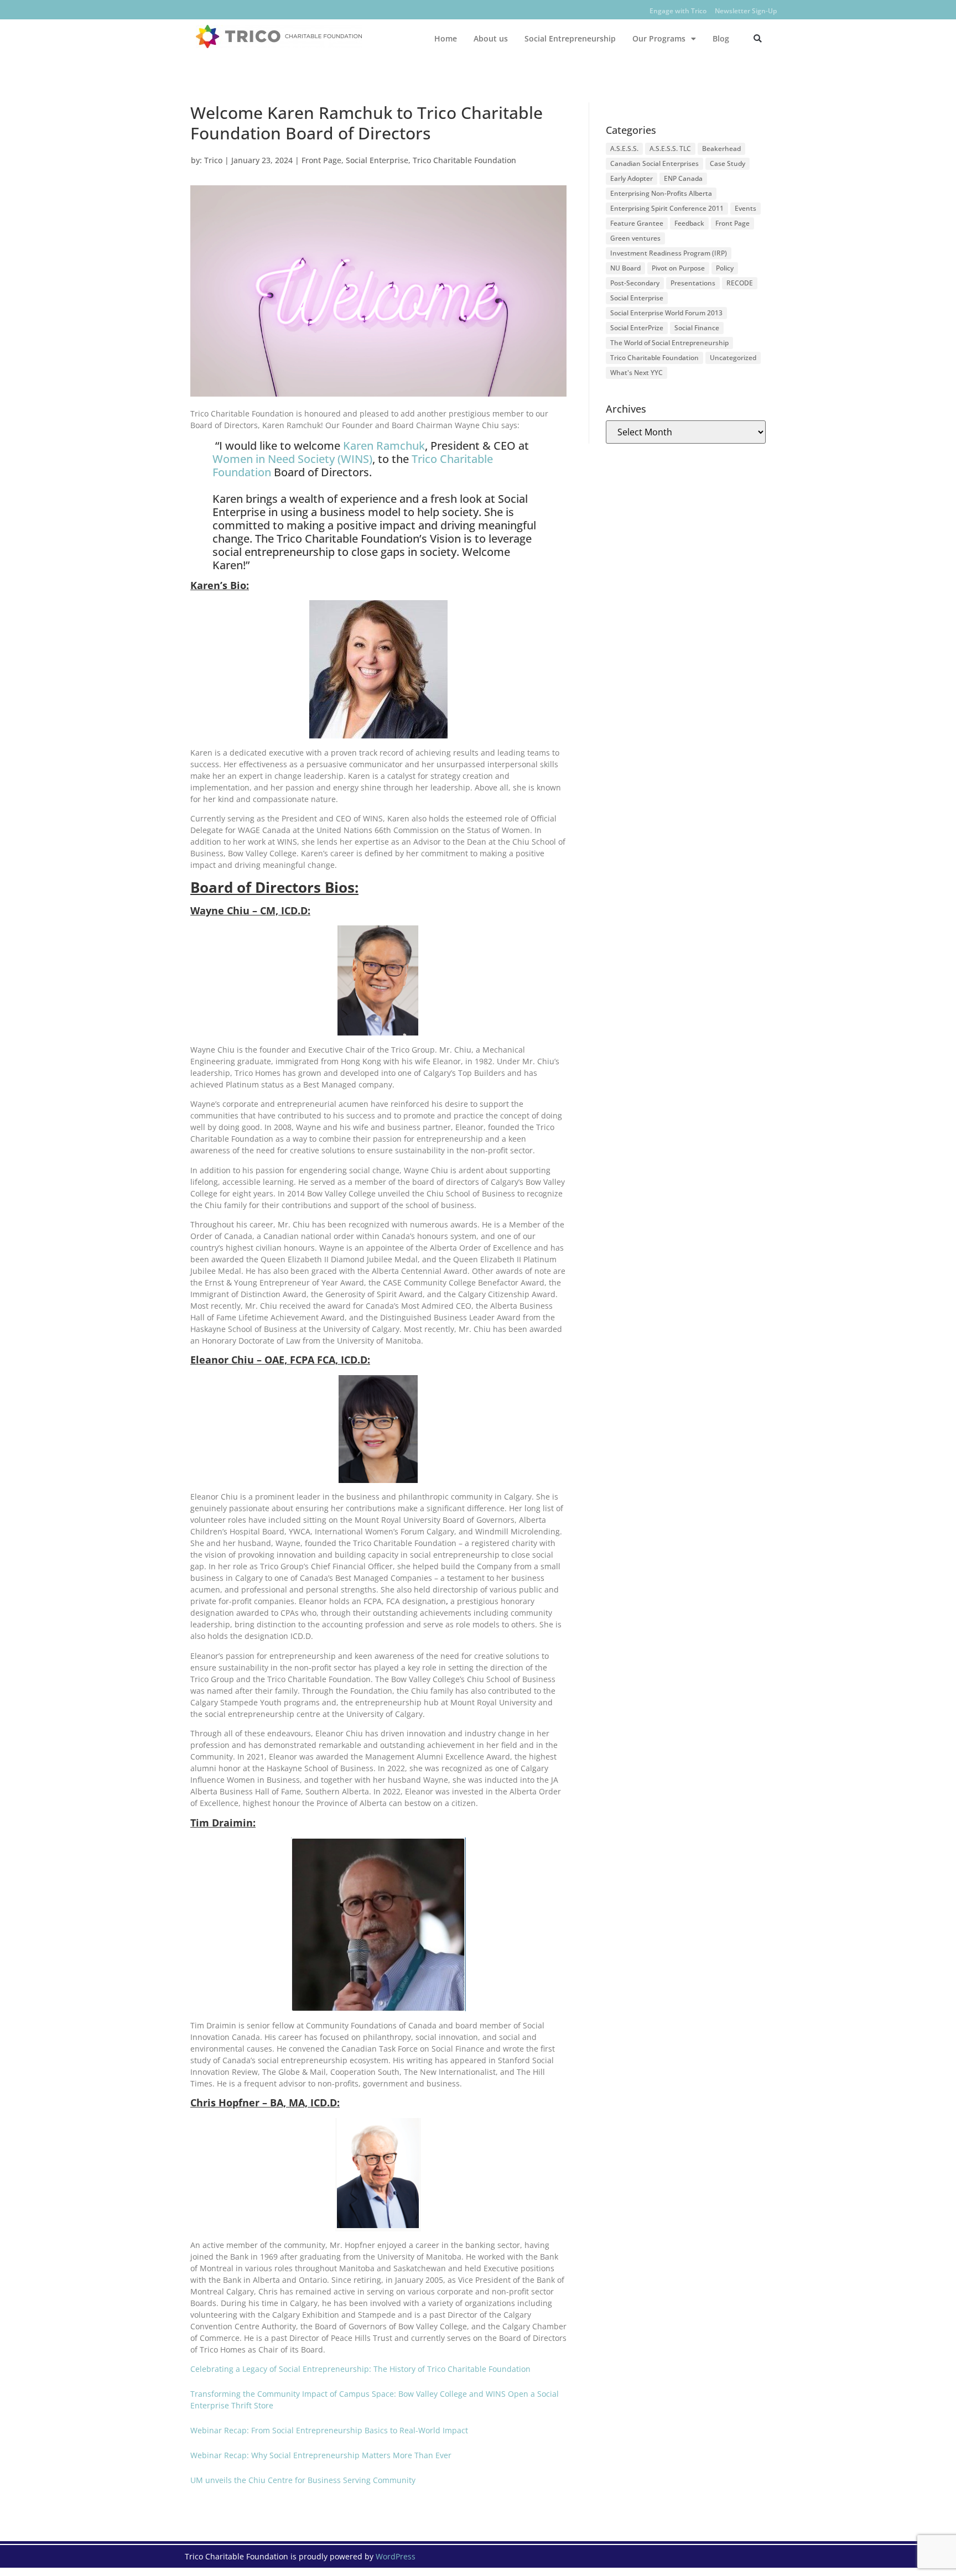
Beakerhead (721, 149)
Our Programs (659, 38)
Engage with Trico (678, 11)
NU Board (625, 268)
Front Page (321, 160)
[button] (758, 38)
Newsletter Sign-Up (746, 11)
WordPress (396, 2556)
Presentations (693, 283)
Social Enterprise (377, 160)
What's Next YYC (637, 373)
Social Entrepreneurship (570, 38)
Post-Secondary (635, 283)
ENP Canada (683, 178)
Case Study (728, 163)
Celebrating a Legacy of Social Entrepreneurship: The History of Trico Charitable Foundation (360, 2369)
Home (446, 38)
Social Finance (697, 328)
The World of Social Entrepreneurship (669, 343)
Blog (721, 38)
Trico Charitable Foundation (464, 160)
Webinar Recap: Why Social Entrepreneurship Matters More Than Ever (321, 2455)
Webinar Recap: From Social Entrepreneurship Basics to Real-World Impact (329, 2430)
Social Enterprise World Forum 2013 (666, 313)
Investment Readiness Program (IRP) (669, 253)
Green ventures (635, 238)
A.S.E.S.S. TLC (670, 149)
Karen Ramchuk (384, 446)
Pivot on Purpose (678, 268)
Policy (725, 268)
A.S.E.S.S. (624, 149)
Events (745, 208)
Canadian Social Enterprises (654, 163)
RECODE (740, 283)
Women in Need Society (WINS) (292, 459)
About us (491, 38)
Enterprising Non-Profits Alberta (661, 193)
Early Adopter (632, 178)
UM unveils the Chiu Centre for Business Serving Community (303, 2480)
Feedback (689, 223)
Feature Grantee (637, 223)
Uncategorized (733, 358)
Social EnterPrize (637, 328)
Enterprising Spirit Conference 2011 (667, 208)
